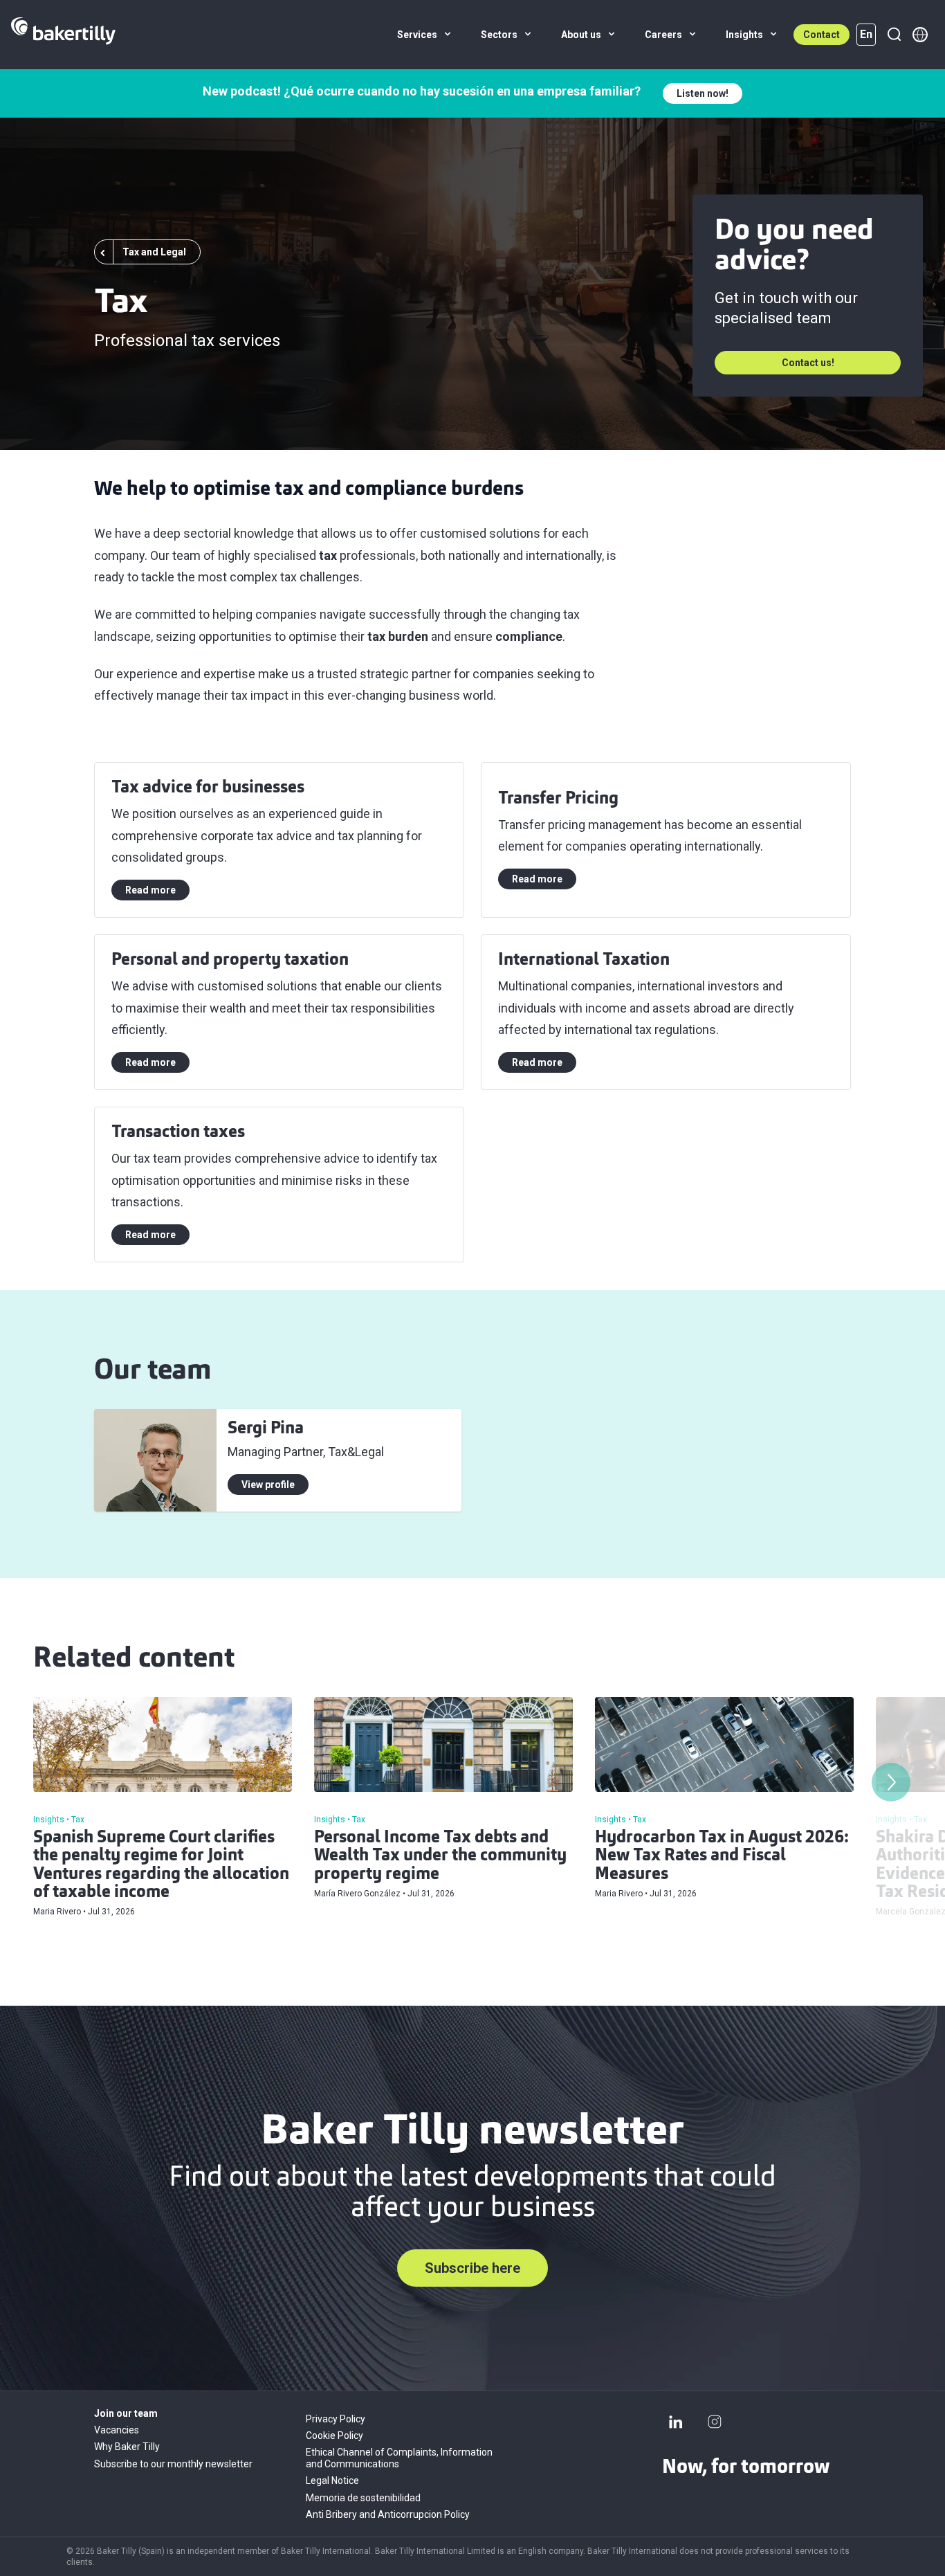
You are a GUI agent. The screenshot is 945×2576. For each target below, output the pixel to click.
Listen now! (703, 93)
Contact (822, 35)
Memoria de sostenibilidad (363, 2498)
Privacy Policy (336, 2419)
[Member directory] (920, 35)
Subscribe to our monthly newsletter (173, 2464)
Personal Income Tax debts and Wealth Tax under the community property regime (440, 1857)
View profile (268, 1485)
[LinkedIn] (676, 2422)
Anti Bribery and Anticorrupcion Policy (388, 2514)
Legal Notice (332, 2480)
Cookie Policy (334, 2436)
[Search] (894, 35)
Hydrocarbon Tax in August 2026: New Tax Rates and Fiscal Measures (722, 1857)
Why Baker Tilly (127, 2447)
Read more (150, 890)
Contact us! (808, 363)
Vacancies (117, 2430)
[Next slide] (891, 1782)
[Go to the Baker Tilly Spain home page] (63, 35)
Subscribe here (472, 2268)
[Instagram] (715, 2422)
